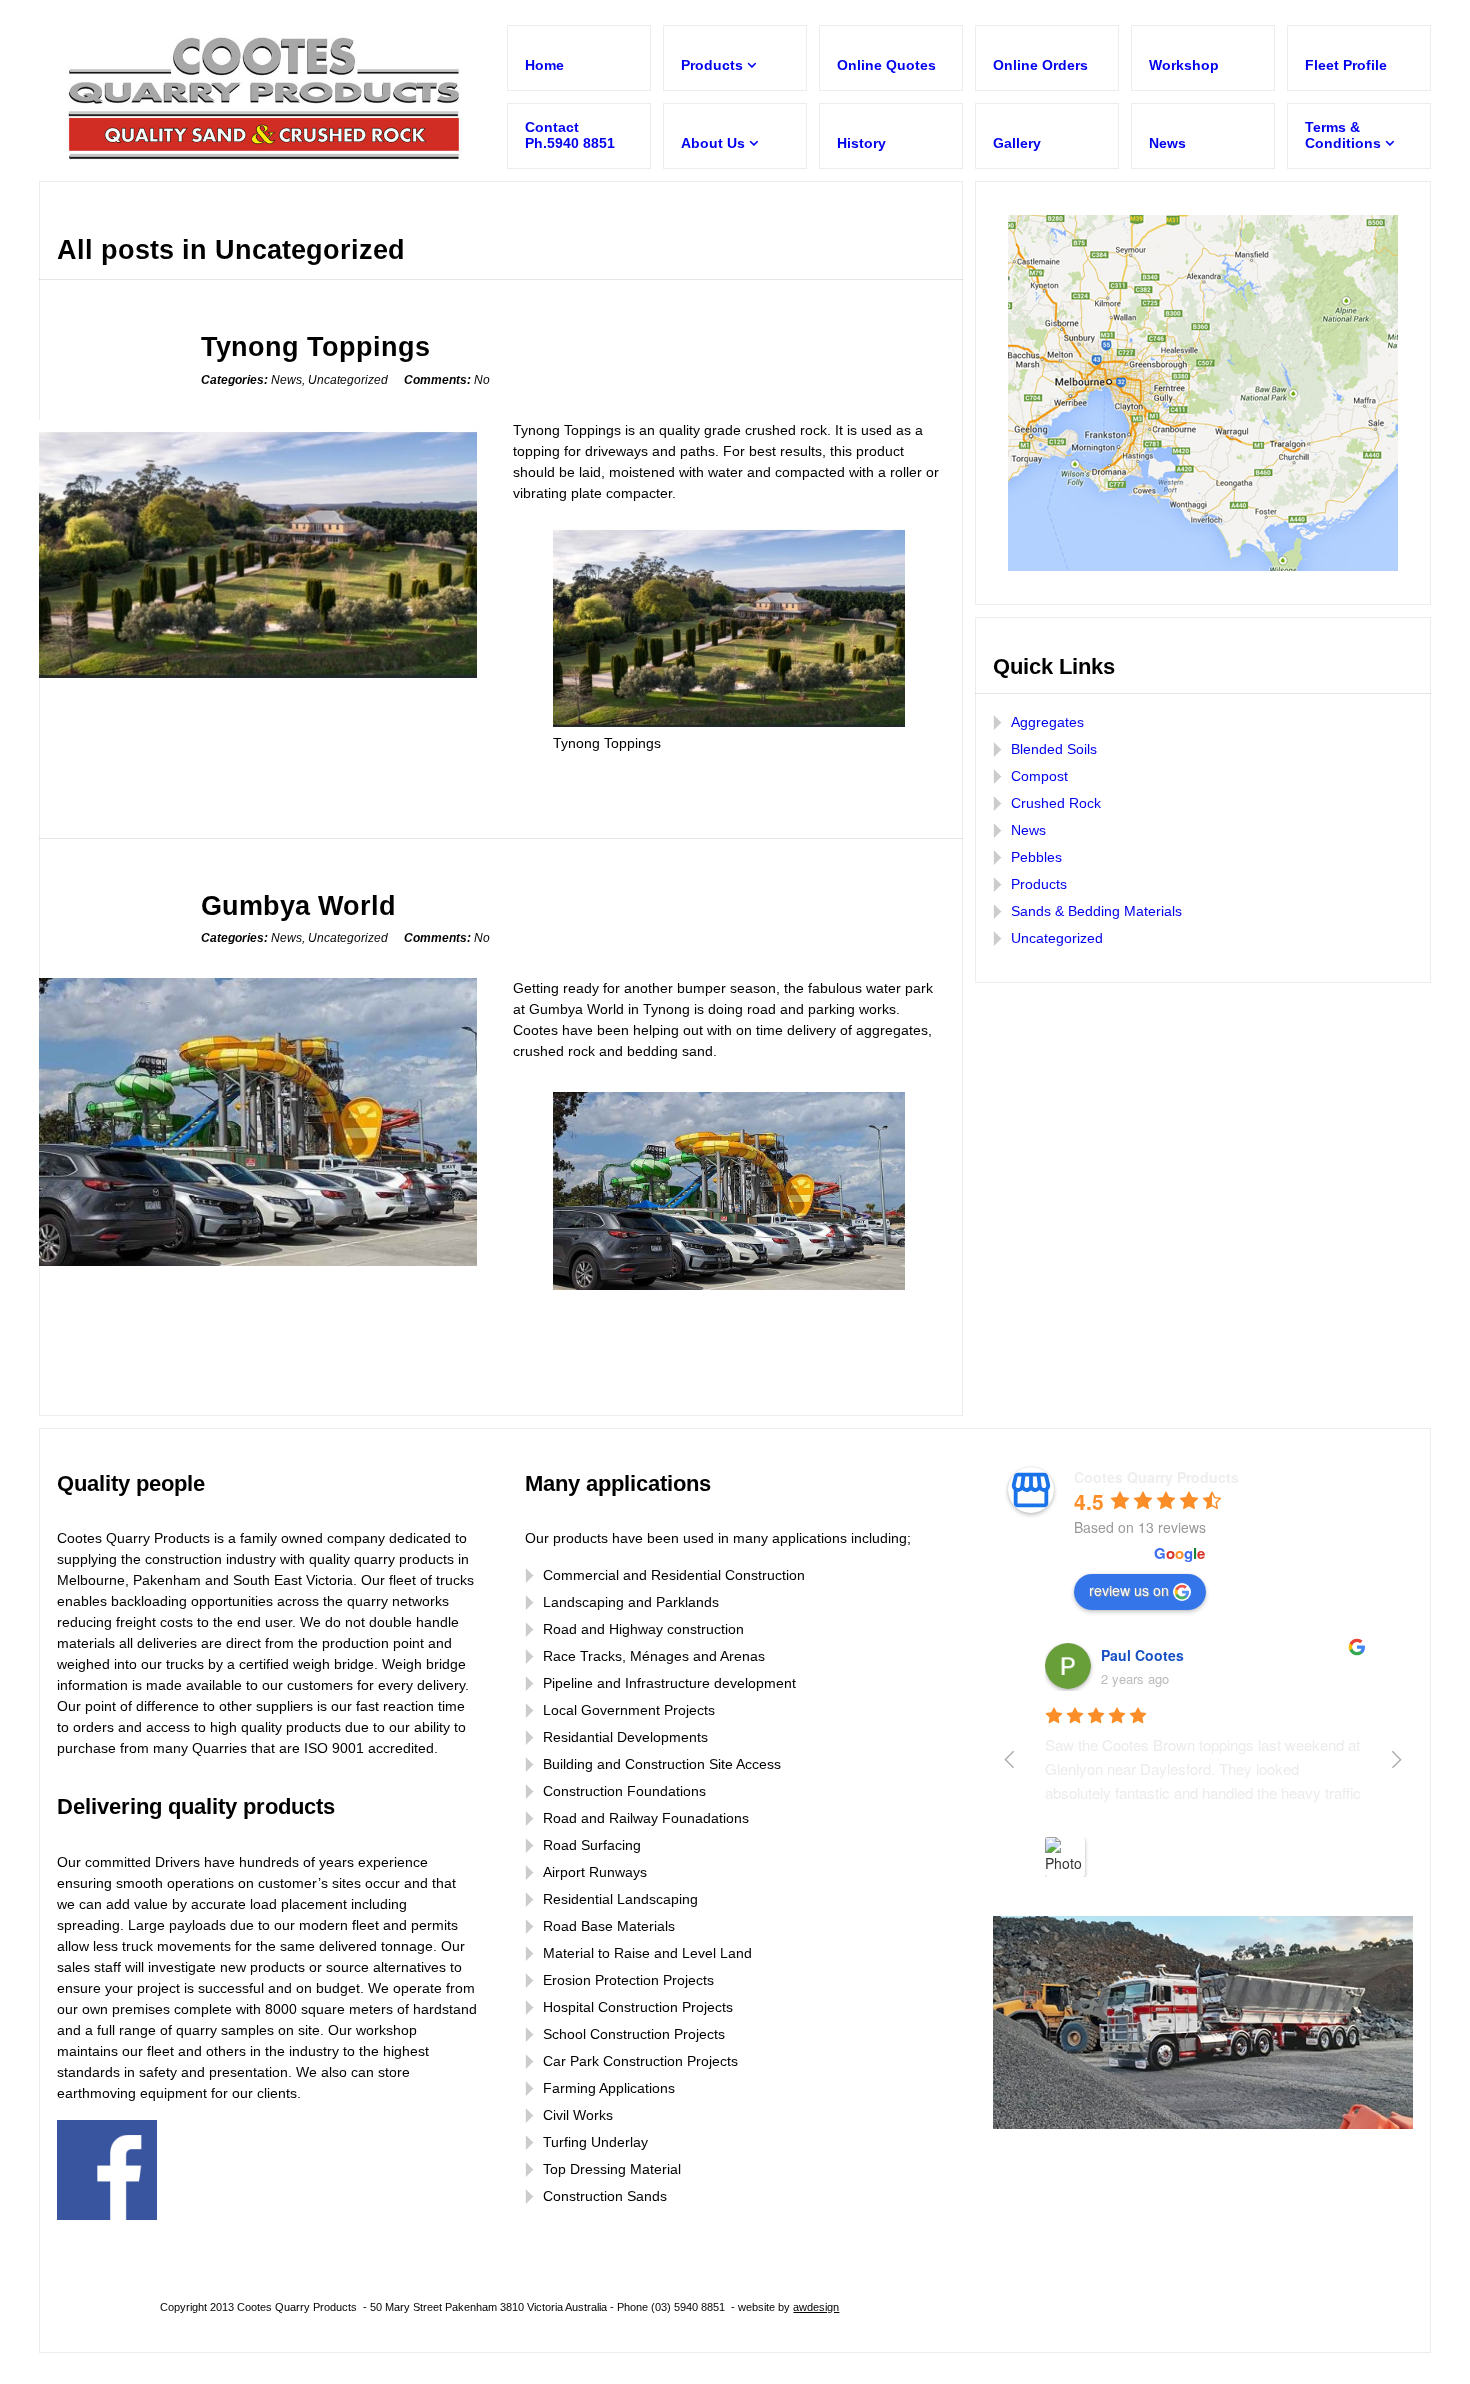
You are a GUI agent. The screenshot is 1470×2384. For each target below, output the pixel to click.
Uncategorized (348, 380)
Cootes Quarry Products (1156, 1477)
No (447, 380)
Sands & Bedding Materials (1096, 911)
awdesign (816, 2307)
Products (1039, 884)
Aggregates (1047, 722)
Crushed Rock (1056, 803)
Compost (1039, 776)
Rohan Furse (1145, 1655)
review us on (1129, 1590)
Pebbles (1036, 857)
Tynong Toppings (315, 346)
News (286, 380)
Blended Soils (1054, 749)
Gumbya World (298, 905)
